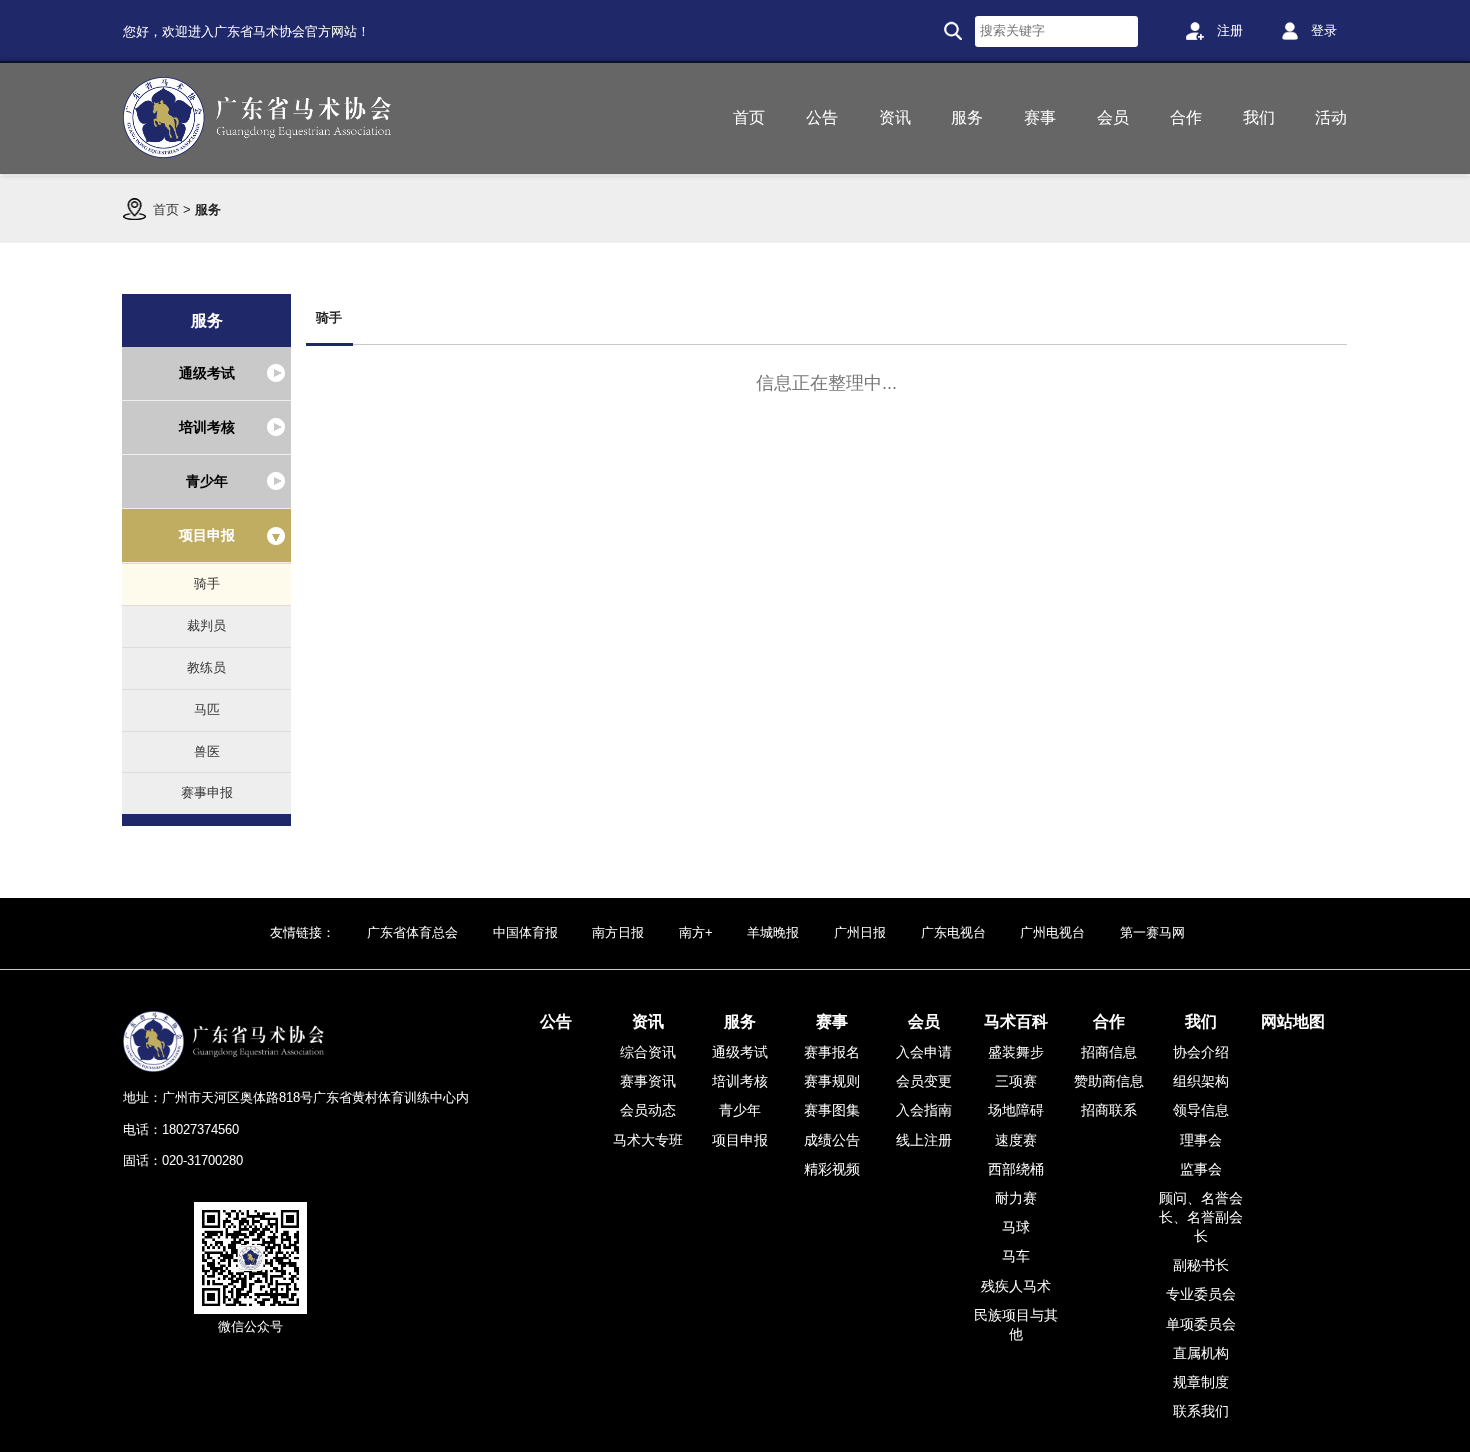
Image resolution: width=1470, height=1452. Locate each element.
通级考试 (207, 373)
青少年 (207, 481)
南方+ (696, 932)
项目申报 (207, 535)
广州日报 (860, 932)
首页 (166, 209)
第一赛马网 (1152, 932)
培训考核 (207, 427)
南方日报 (618, 932)
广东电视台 (953, 932)
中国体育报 (525, 932)
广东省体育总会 (412, 932)
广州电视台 (1052, 932)
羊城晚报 (773, 932)
